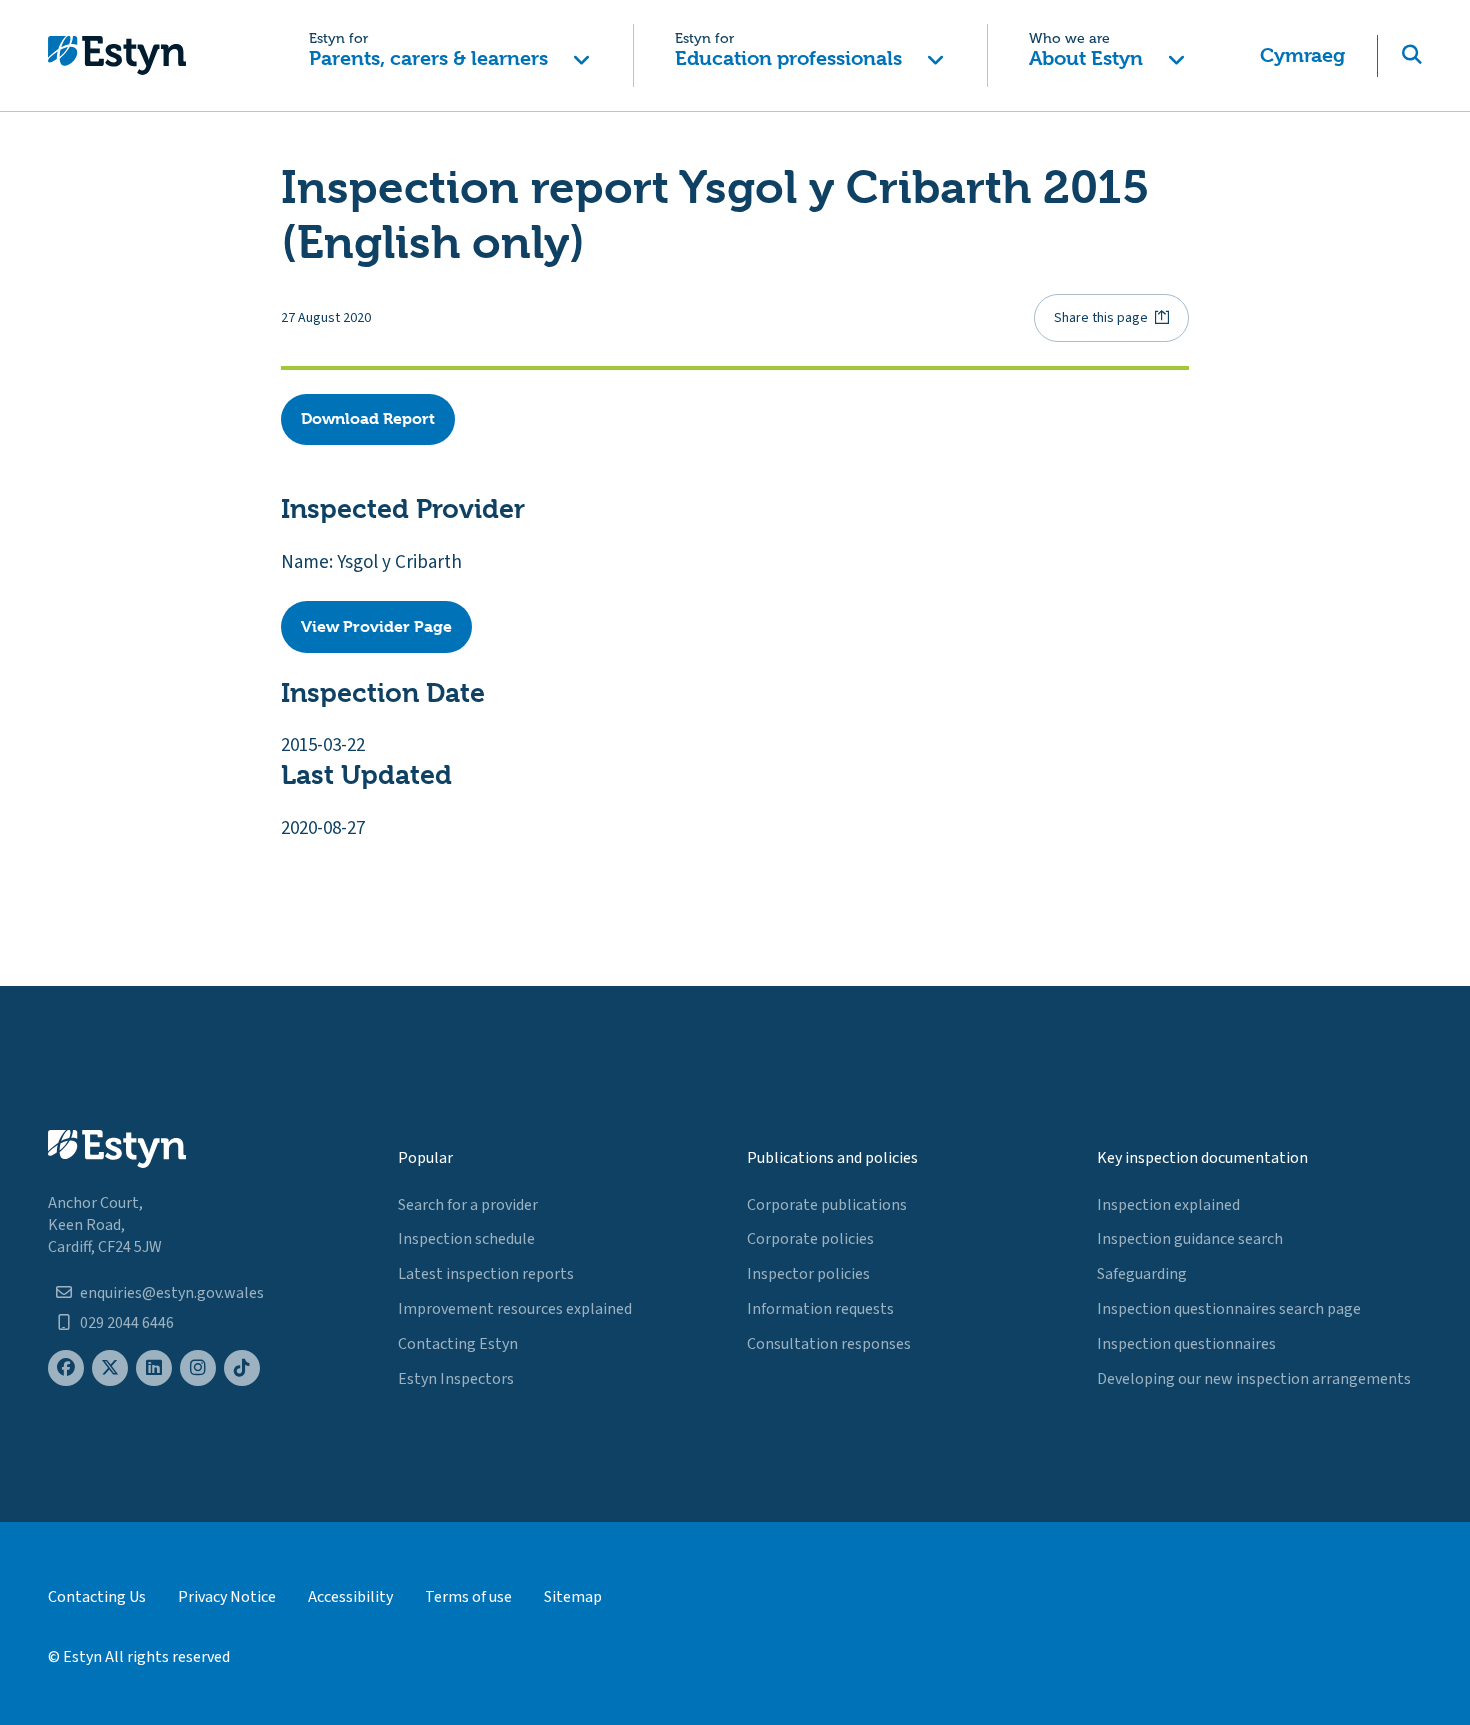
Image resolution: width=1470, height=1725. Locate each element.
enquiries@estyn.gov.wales (172, 1293)
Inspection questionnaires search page (1229, 1309)
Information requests (820, 1309)
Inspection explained (1168, 1205)
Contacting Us (97, 1597)
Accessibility (350, 1597)
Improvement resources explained (515, 1309)
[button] (449, 55)
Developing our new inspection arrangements (1254, 1379)
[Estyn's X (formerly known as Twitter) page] (110, 1368)
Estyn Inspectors (456, 1379)
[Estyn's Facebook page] (66, 1368)
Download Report (368, 418)
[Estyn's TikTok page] (242, 1368)
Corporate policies (810, 1239)
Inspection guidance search (1190, 1239)
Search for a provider (468, 1205)
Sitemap (573, 1597)
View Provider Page (376, 626)
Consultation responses (829, 1344)
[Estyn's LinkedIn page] (154, 1368)
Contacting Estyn (458, 1344)
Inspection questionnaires (1186, 1344)
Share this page (1101, 318)
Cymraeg (1302, 55)
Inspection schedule (466, 1239)
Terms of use (468, 1597)
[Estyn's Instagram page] (198, 1368)
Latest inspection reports (486, 1274)
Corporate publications (827, 1205)
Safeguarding (1142, 1274)
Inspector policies (808, 1274)
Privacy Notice (227, 1597)
